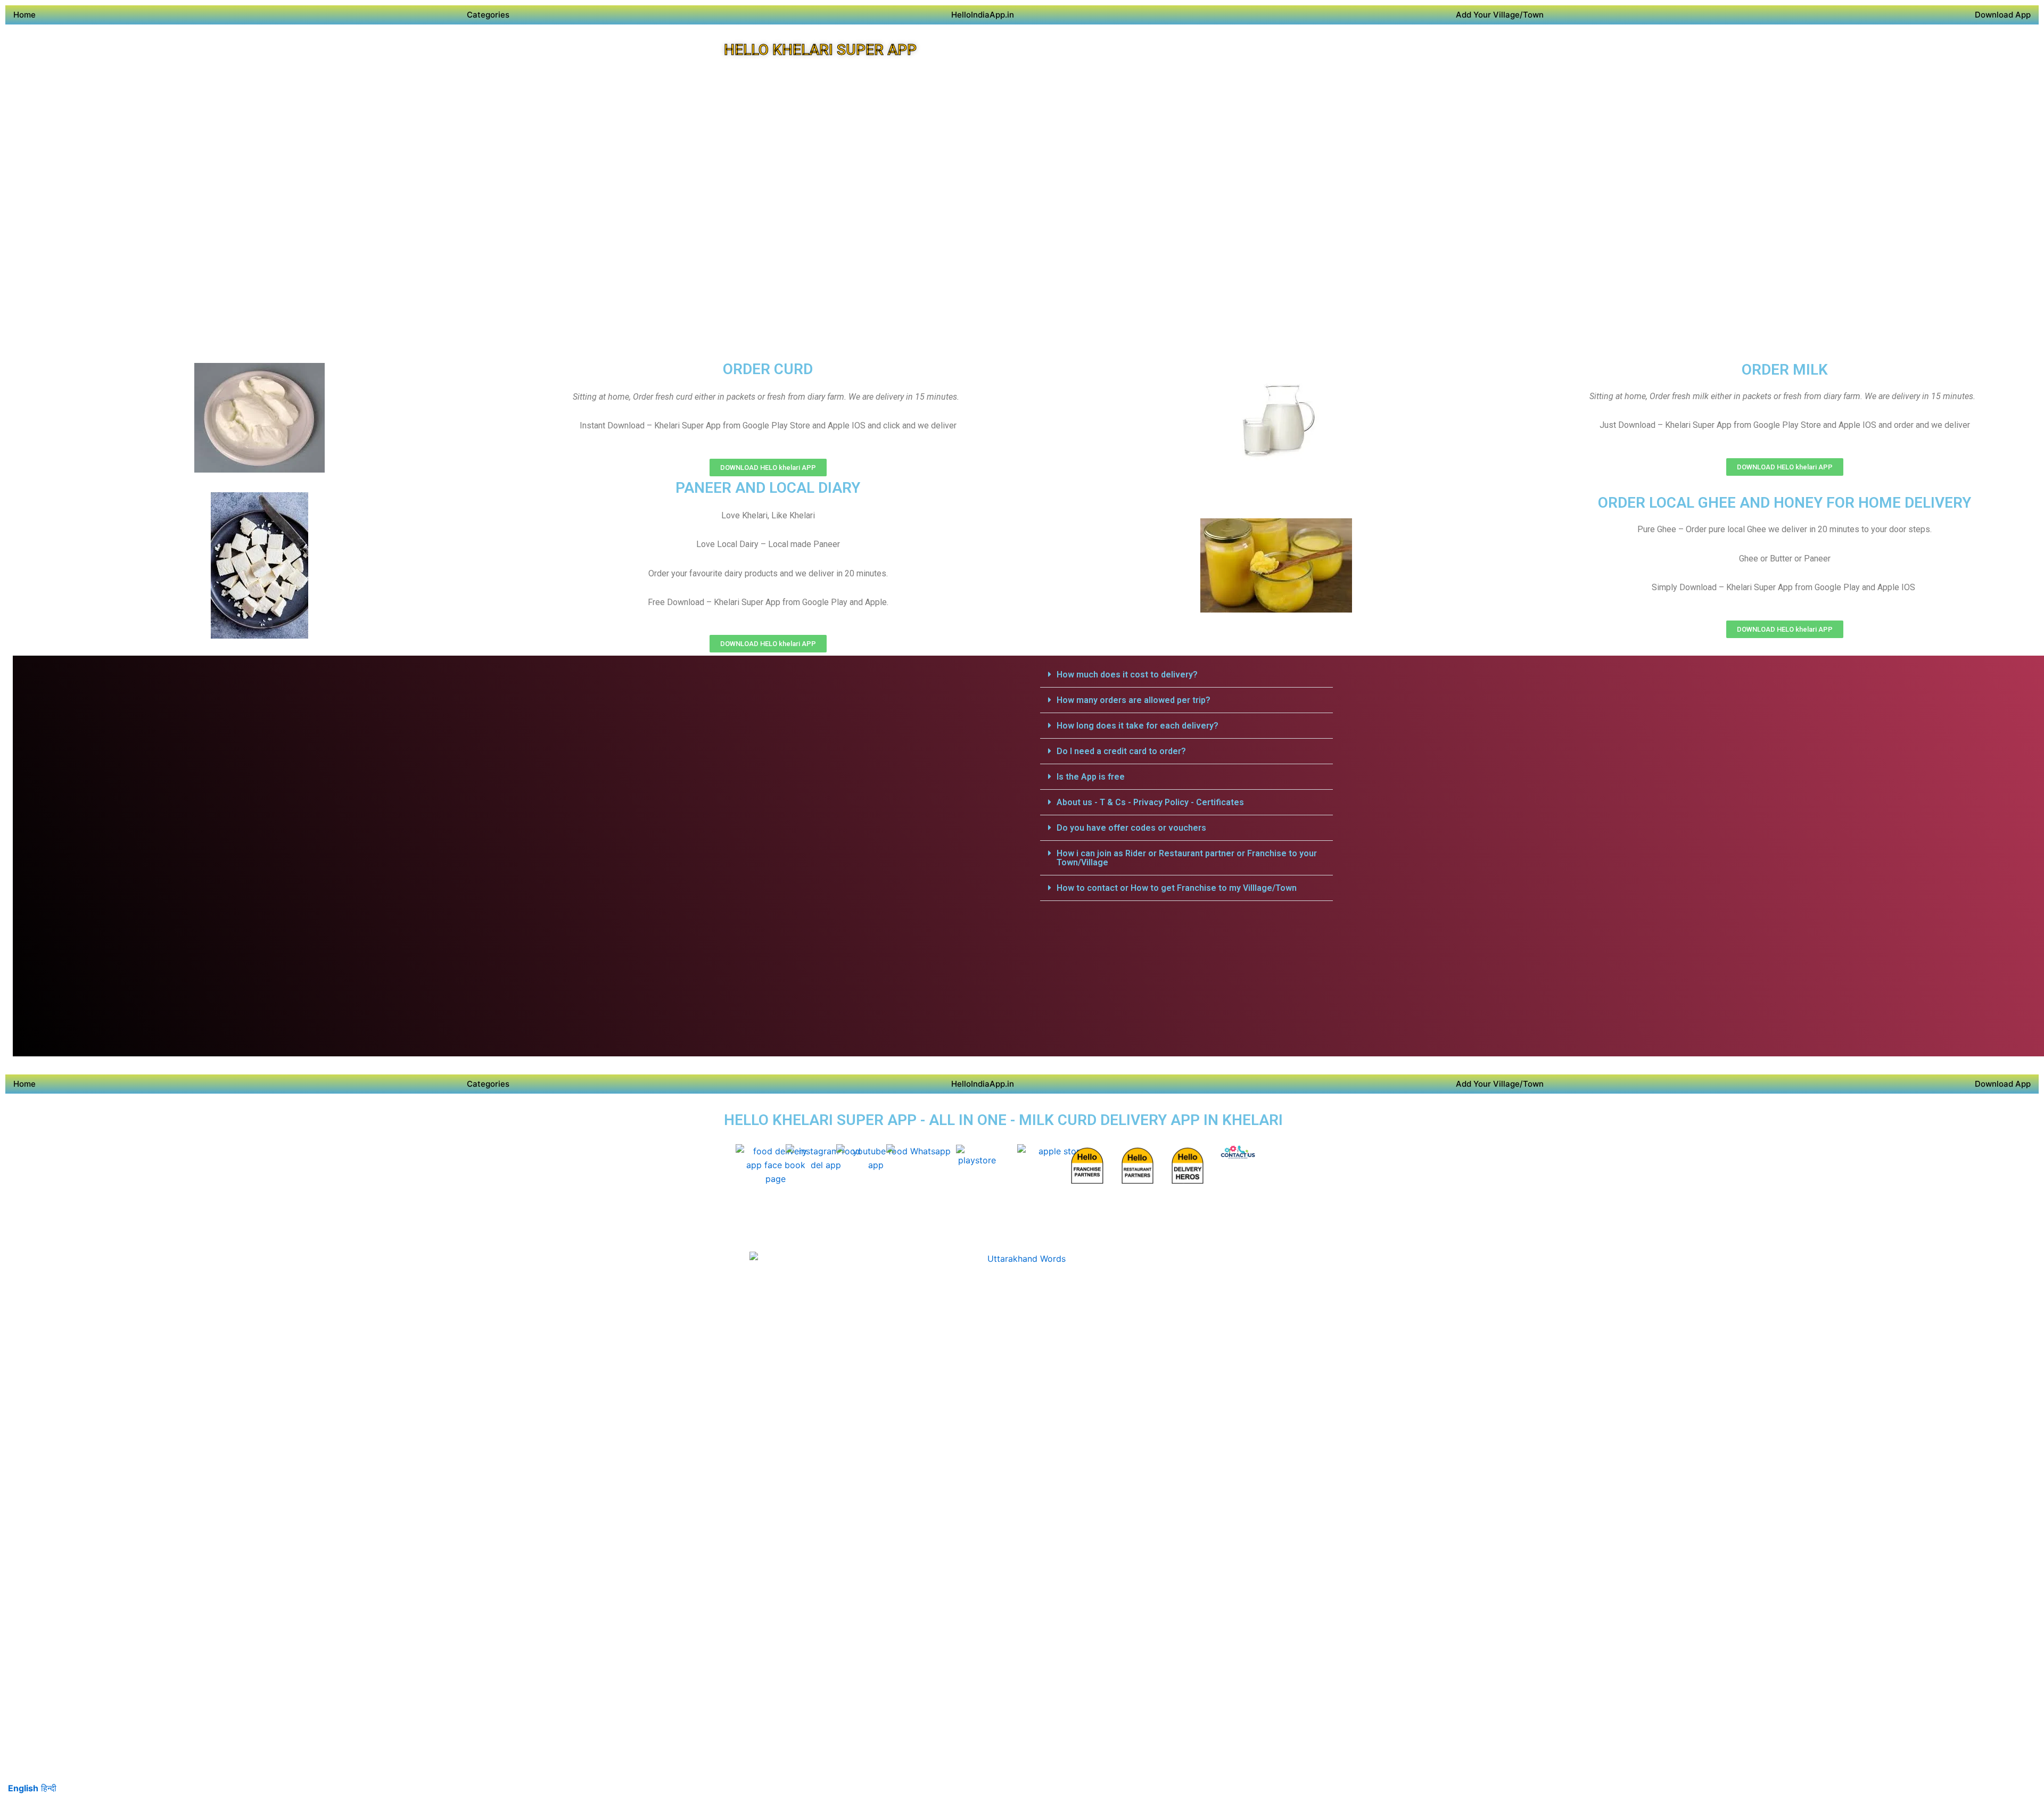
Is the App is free (1091, 777)
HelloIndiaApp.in (983, 15)
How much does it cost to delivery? (1127, 675)
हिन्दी (49, 1788)
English (23, 1788)
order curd (768, 369)
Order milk (1785, 370)
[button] (1186, 675)
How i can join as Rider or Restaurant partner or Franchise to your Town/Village (1187, 858)
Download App (2003, 15)
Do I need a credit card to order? (1121, 751)
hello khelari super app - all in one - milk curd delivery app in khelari (1003, 1120)
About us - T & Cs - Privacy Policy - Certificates (1150, 802)
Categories (488, 15)
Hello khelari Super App (820, 50)
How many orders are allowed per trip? (1134, 700)
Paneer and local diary (768, 488)
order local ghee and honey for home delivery (1785, 503)
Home (24, 15)
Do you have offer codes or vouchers (1131, 828)
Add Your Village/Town (1500, 15)
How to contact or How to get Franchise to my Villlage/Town (1177, 888)
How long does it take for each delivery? (1138, 726)
